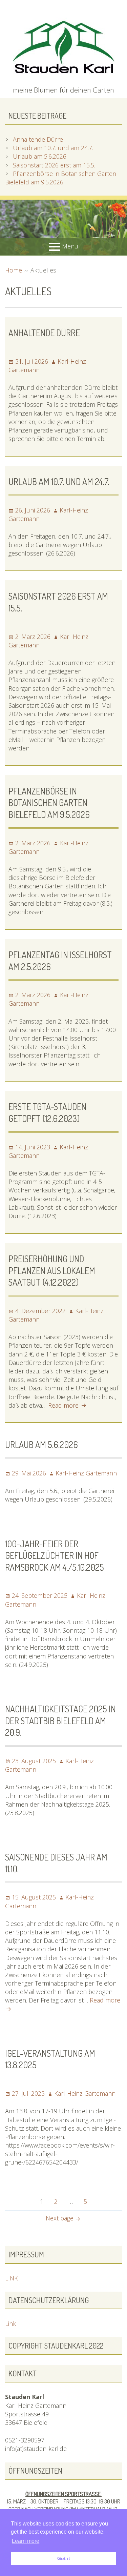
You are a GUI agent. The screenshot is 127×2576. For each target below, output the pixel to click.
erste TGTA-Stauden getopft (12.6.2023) (47, 1112)
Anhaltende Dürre (38, 139)
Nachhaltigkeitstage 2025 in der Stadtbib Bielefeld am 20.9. (60, 1720)
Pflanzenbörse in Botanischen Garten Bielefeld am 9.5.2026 (61, 178)
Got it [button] (64, 2558)
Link (10, 2323)
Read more (68, 1405)
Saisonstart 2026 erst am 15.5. (54, 165)
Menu (70, 246)
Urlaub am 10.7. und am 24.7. (53, 148)
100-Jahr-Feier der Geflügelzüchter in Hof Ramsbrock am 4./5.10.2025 (55, 1555)
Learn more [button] (26, 2541)
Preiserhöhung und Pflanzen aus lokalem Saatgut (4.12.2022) (52, 1270)
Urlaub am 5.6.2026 (40, 156)
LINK (12, 2278)
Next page (60, 2218)
